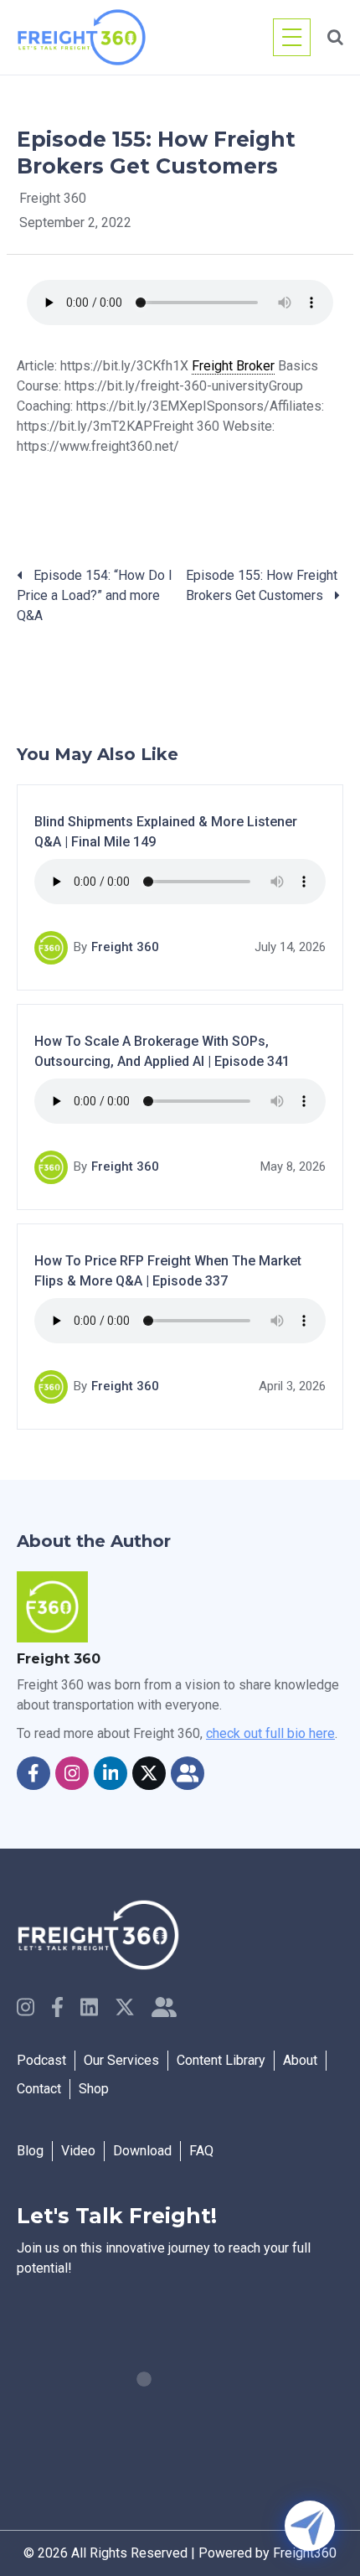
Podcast (41, 2060)
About (300, 2060)
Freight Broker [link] (233, 366)
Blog (30, 2151)
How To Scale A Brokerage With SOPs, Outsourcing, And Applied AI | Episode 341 (162, 1051)
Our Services (121, 2060)
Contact (39, 2089)
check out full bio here (270, 1733)
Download (142, 2151)
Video (78, 2151)
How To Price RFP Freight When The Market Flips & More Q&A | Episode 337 (168, 1271)
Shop (94, 2089)
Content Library (221, 2060)
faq (201, 2151)
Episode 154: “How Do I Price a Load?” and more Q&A (95, 595)
